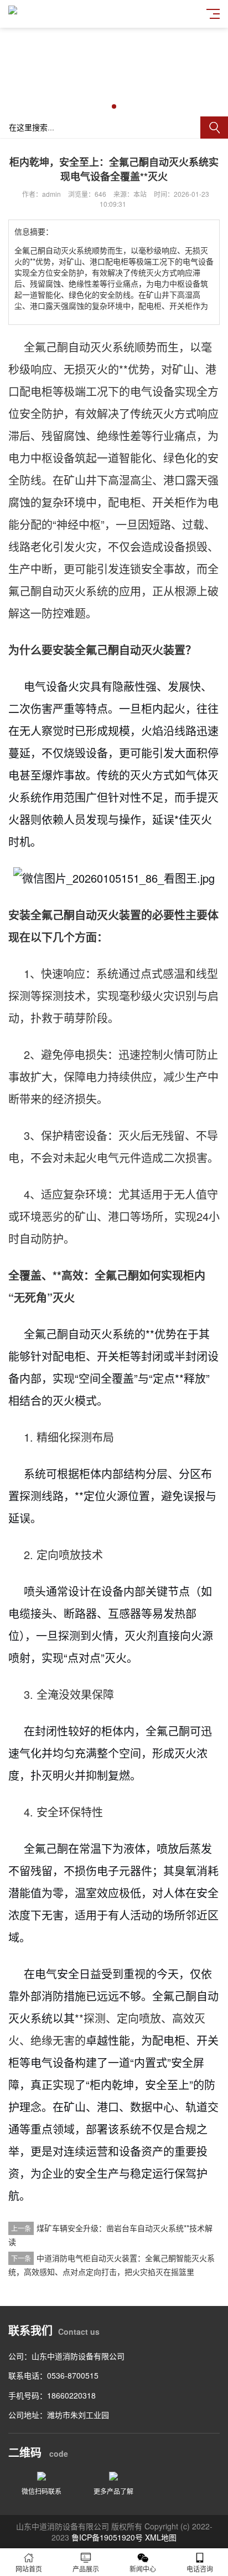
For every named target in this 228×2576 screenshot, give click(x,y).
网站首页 (29, 2569)
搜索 (214, 128)
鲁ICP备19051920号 (107, 2537)
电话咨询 (200, 2569)
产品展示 (86, 2569)
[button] (114, 106)
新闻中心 (143, 2569)
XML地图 (161, 2537)
